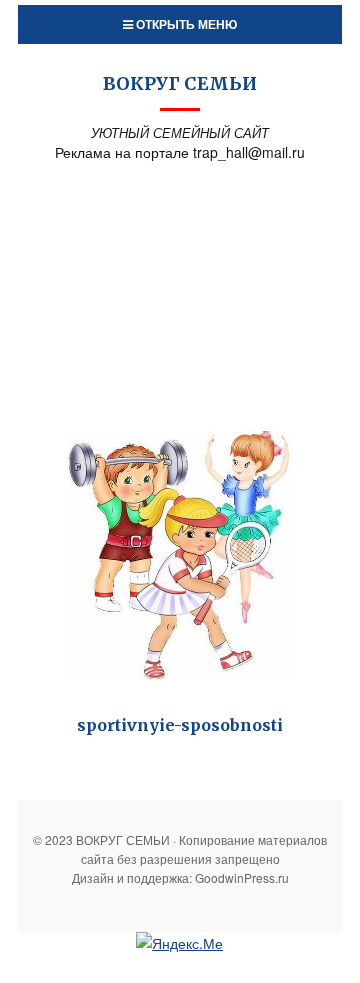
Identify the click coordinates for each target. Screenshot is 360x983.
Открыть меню (185, 24)
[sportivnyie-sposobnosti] (180, 556)
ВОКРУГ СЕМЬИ (180, 83)
